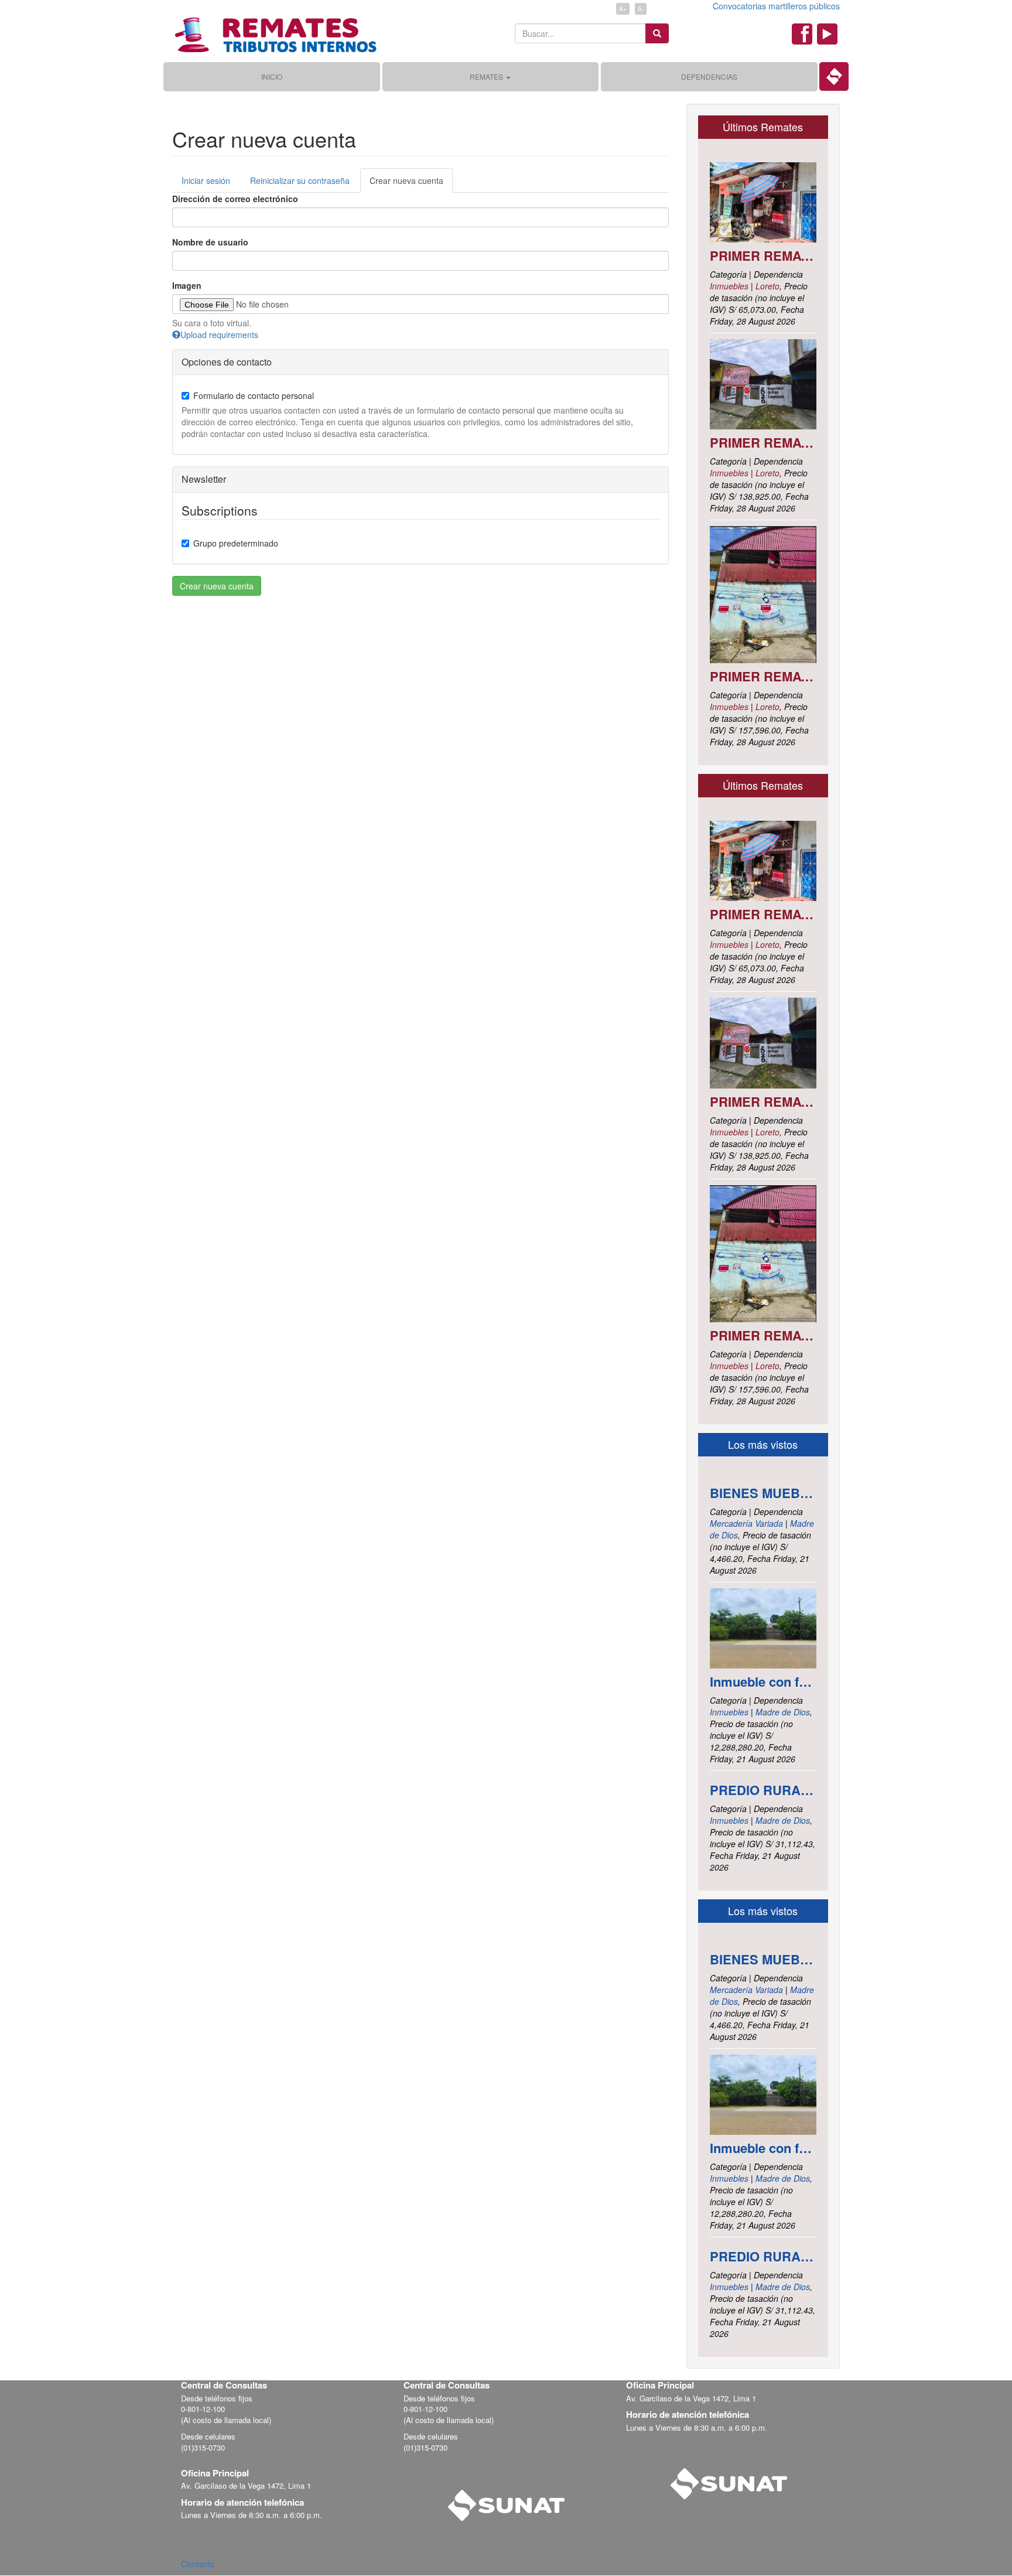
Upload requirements (219, 335)
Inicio (272, 76)
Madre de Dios (783, 1712)
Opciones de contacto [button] (227, 362)
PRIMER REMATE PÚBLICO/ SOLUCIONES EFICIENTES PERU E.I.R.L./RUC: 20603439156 (763, 255)
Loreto (767, 286)
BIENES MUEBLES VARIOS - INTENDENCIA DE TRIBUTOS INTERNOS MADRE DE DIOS (763, 1493)
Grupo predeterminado (236, 543)
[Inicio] (275, 31)
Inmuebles (729, 286)
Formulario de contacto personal (254, 395)
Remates (487, 76)
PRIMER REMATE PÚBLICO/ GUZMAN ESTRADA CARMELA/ (763, 676)
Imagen (187, 285)
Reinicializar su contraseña (300, 180)
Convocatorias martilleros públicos (776, 6)
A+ (623, 9)
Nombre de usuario (210, 242)
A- (641, 9)
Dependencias (709, 76)
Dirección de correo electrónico (235, 199)
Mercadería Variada (746, 1523)
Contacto (198, 2564)
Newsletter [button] (204, 479)
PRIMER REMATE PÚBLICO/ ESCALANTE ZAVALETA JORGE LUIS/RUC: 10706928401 (763, 442)
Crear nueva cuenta (406, 180)
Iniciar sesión (206, 180)
